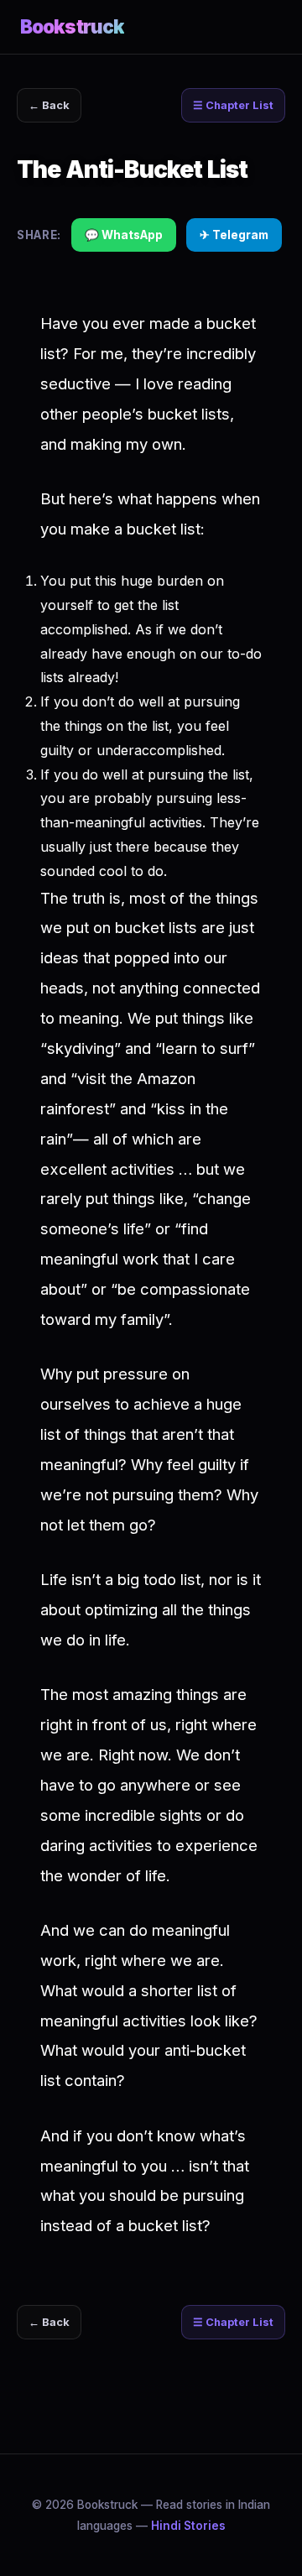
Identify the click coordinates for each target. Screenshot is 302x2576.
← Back (49, 105)
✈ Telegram (234, 235)
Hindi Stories (188, 2526)
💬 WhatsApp (124, 235)
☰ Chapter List (233, 105)
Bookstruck (72, 26)
